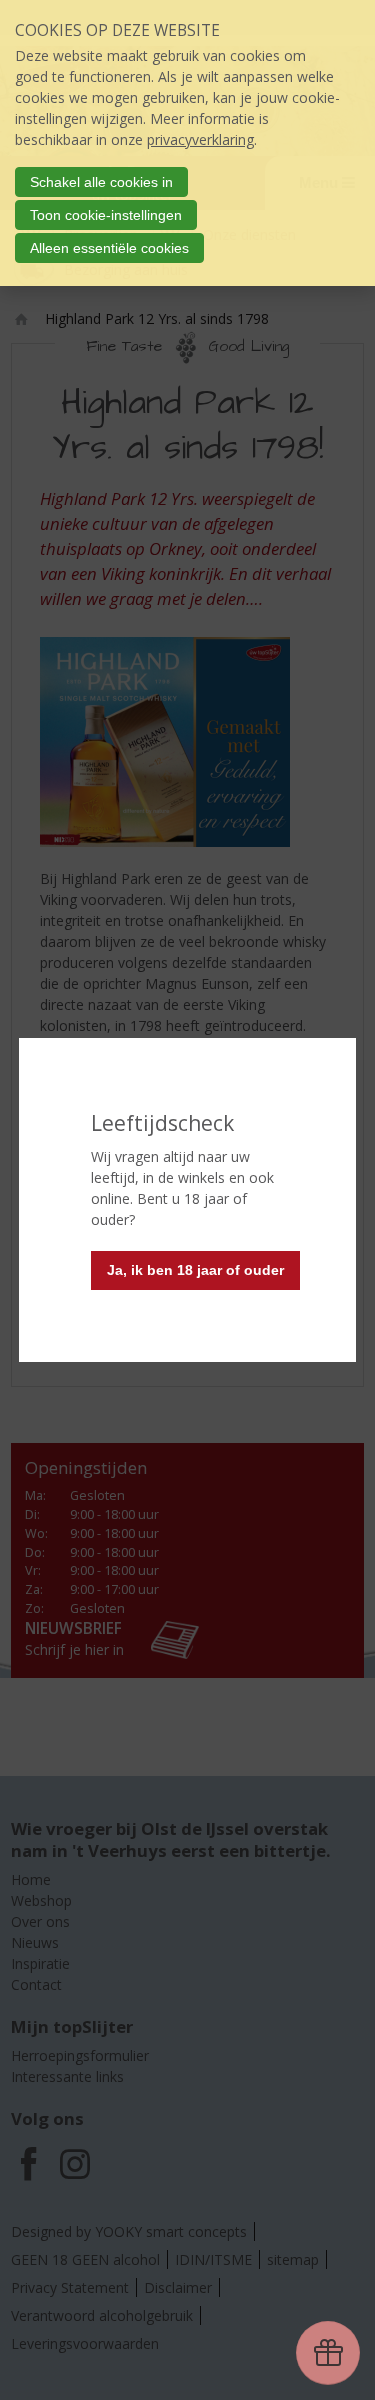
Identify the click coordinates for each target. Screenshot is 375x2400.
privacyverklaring (200, 139)
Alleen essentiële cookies (109, 248)
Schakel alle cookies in (101, 182)
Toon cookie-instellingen (106, 215)
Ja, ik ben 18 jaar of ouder (195, 1270)
